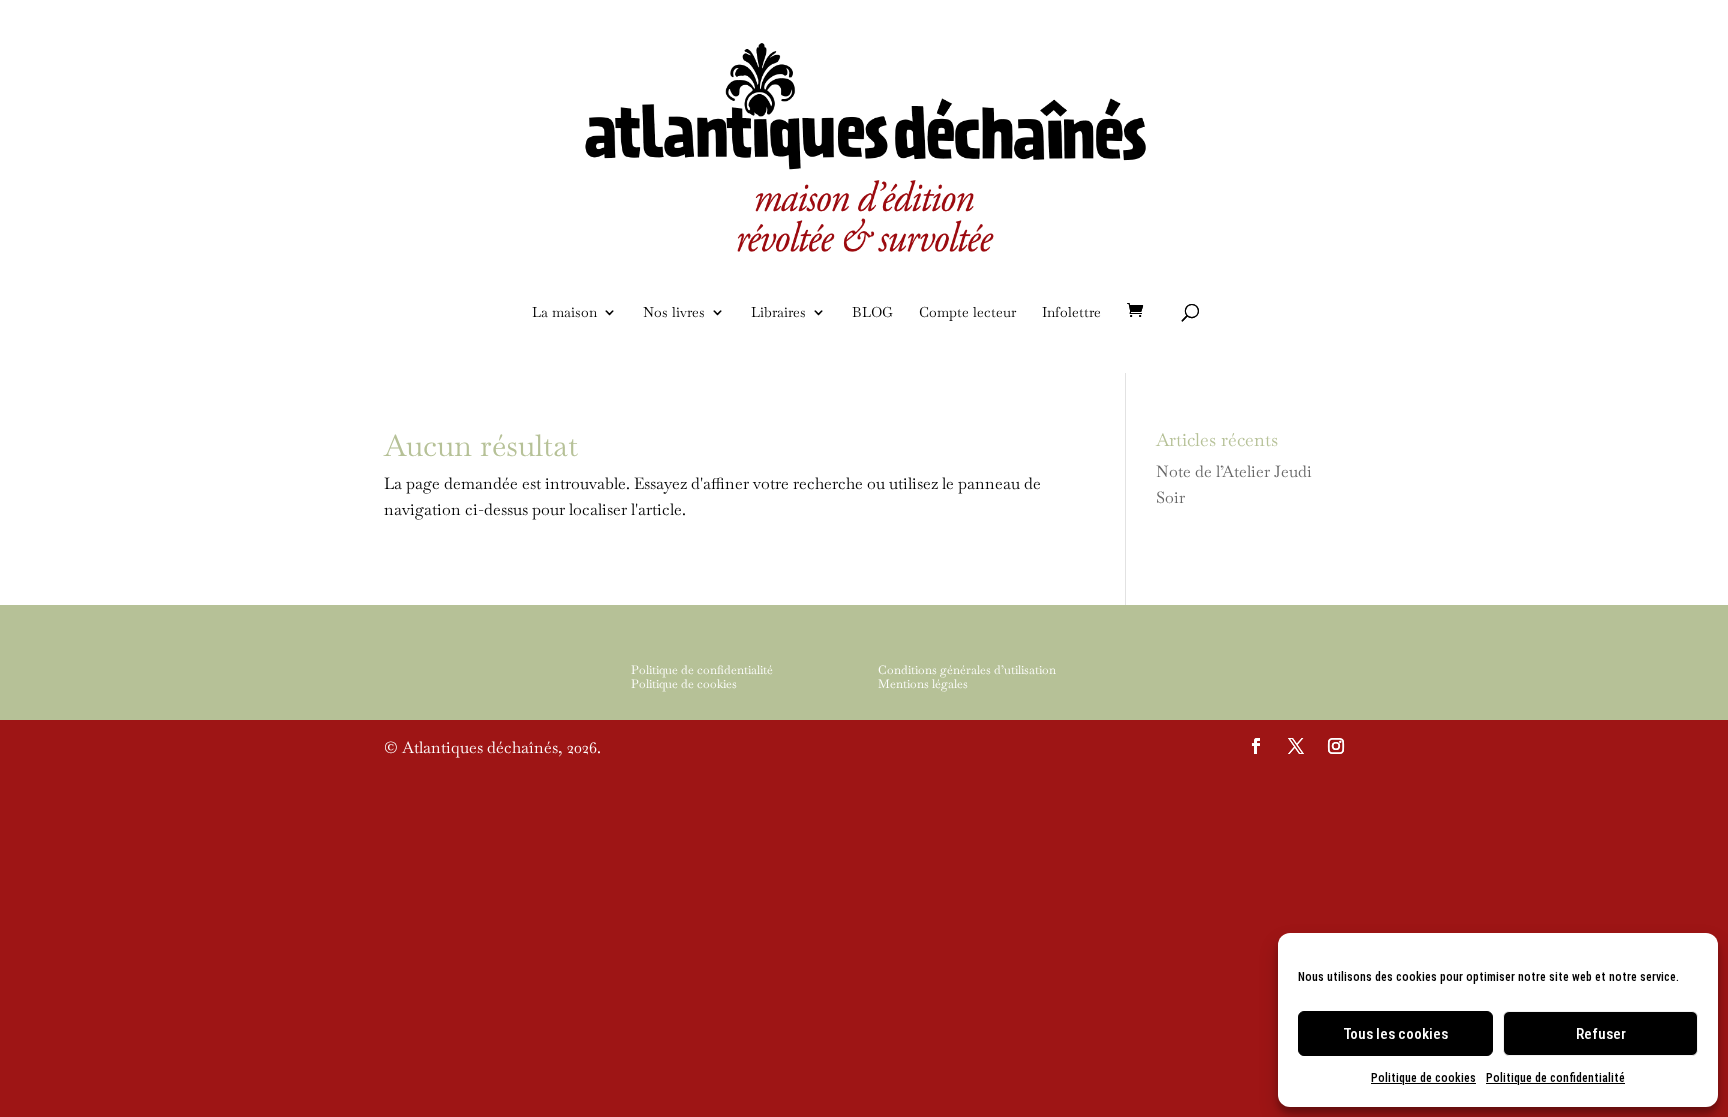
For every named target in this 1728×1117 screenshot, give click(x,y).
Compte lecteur (967, 313)
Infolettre (1071, 313)
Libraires (778, 313)
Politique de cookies (1423, 1078)
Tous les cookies (1395, 1034)
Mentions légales (923, 684)
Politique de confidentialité (1555, 1078)
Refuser (1601, 1034)
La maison (564, 313)
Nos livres (674, 313)
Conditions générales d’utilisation (967, 670)
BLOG (872, 313)
